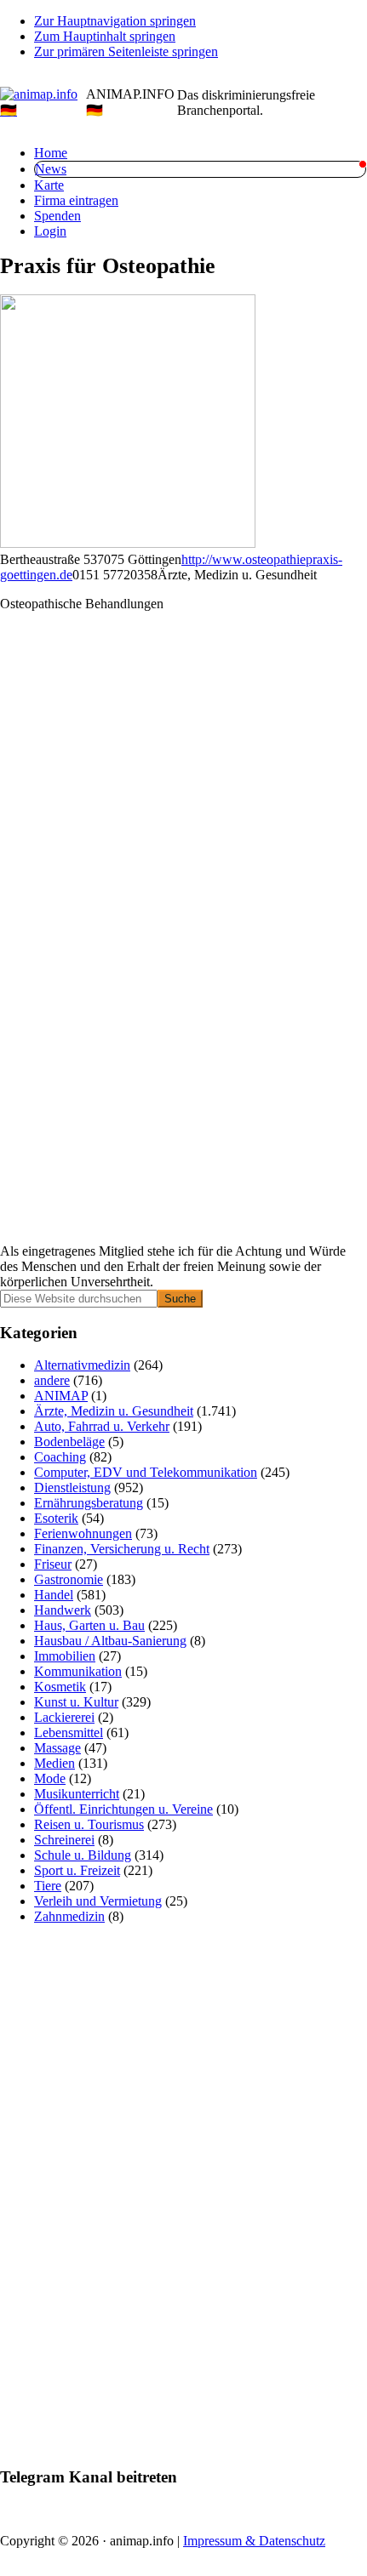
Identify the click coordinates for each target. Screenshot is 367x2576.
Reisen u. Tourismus (89, 1824)
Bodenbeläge (69, 1442)
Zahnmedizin (69, 1916)
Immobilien (65, 1656)
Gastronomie (69, 1579)
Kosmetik (60, 1687)
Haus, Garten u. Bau (89, 1625)
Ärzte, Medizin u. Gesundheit (114, 1411)
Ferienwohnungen (83, 1533)
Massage (57, 1748)
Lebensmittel (69, 1733)
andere (52, 1380)
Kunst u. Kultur (76, 1702)
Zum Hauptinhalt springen (105, 36)
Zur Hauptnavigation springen (115, 21)
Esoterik (56, 1518)
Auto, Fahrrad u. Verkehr (102, 1426)
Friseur (53, 1564)
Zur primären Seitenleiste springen (126, 51)
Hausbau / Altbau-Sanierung (110, 1641)
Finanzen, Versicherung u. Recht (122, 1549)
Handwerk (63, 1610)
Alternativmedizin (82, 1365)
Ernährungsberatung (89, 1503)
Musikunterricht (77, 1794)
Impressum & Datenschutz (254, 2541)
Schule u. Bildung (83, 1855)
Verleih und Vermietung (98, 1901)
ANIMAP (61, 1396)
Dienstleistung (72, 1487)
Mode (50, 1778)
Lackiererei (64, 1717)
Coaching (60, 1457)
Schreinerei (64, 1840)
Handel (54, 1595)
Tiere (48, 1886)
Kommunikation (78, 1671)
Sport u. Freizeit (77, 1870)
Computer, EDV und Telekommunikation (146, 1472)
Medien (54, 1763)
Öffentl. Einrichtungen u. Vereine (123, 1809)
